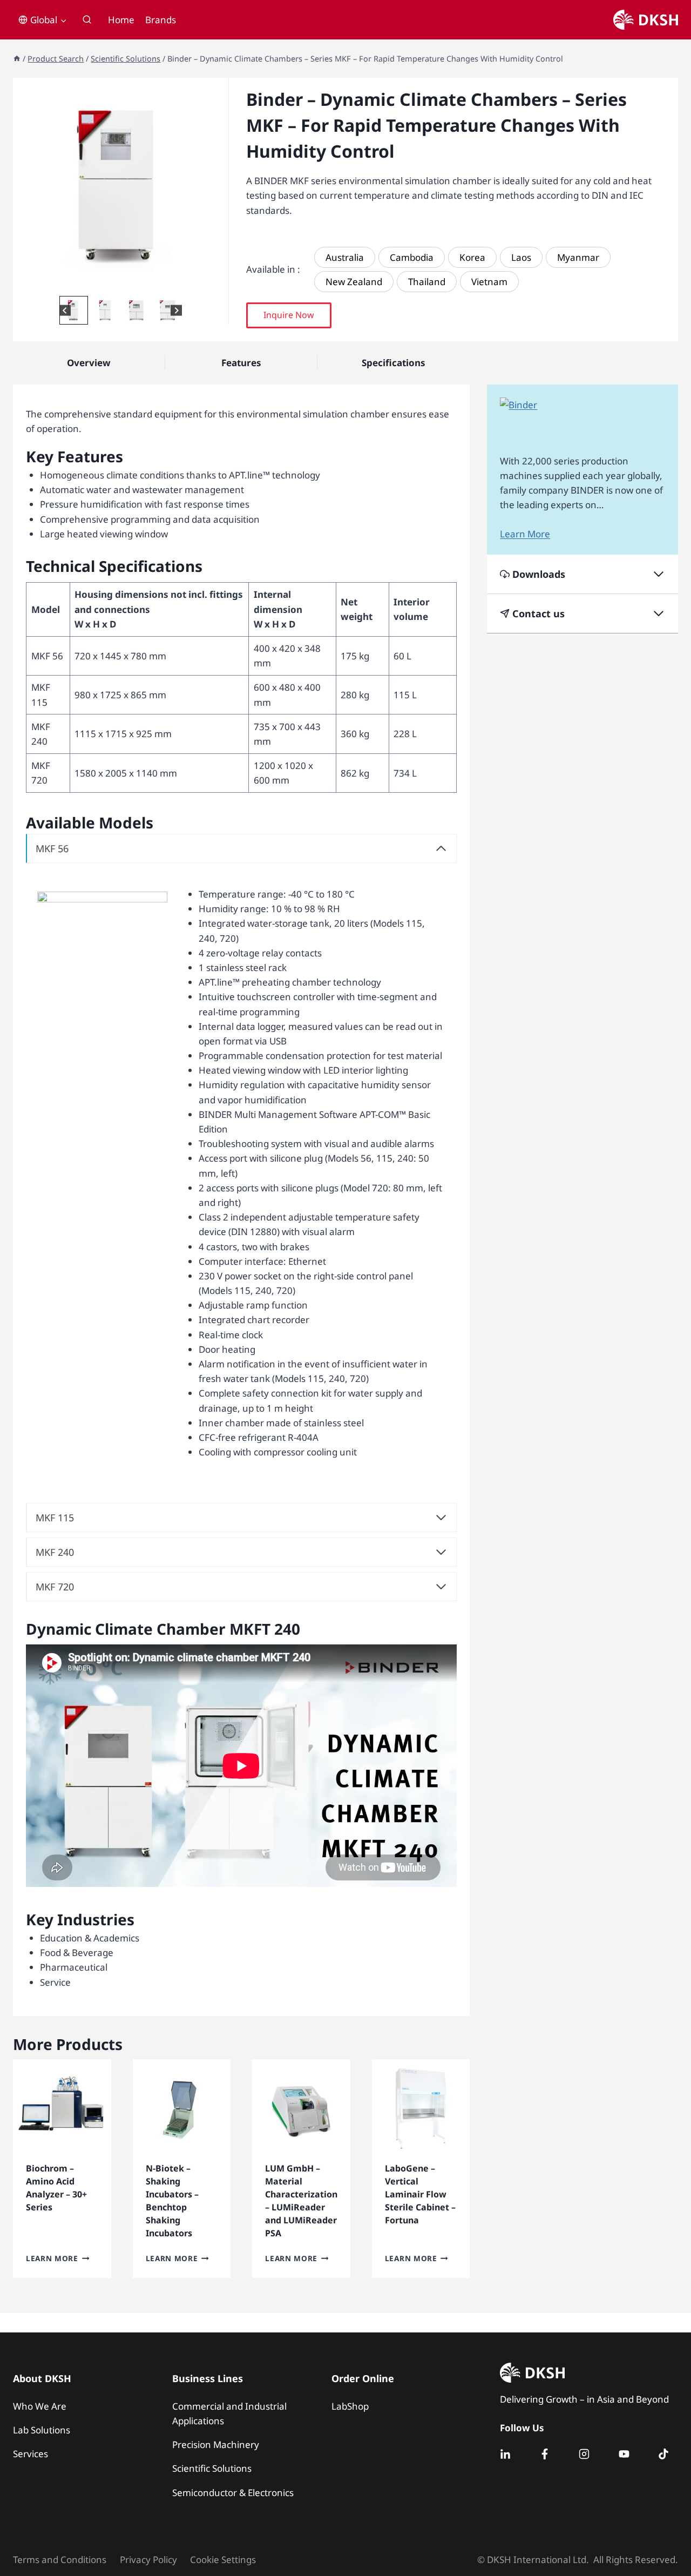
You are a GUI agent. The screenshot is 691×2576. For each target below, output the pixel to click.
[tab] (108, 282)
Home (121, 20)
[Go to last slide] (65, 310)
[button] (74, 310)
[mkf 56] (121, 186)
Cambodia (412, 257)
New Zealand (354, 282)
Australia (345, 257)
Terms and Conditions (60, 2560)
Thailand (427, 282)
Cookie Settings (223, 2560)
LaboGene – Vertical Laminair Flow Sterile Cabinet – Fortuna (420, 2194)
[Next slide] (176, 310)
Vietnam (489, 282)
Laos (521, 257)
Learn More (52, 2258)
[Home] (17, 59)
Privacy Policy (148, 2560)
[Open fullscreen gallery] (218, 282)
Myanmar (578, 257)
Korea (472, 257)
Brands (161, 20)
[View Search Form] (87, 20)
